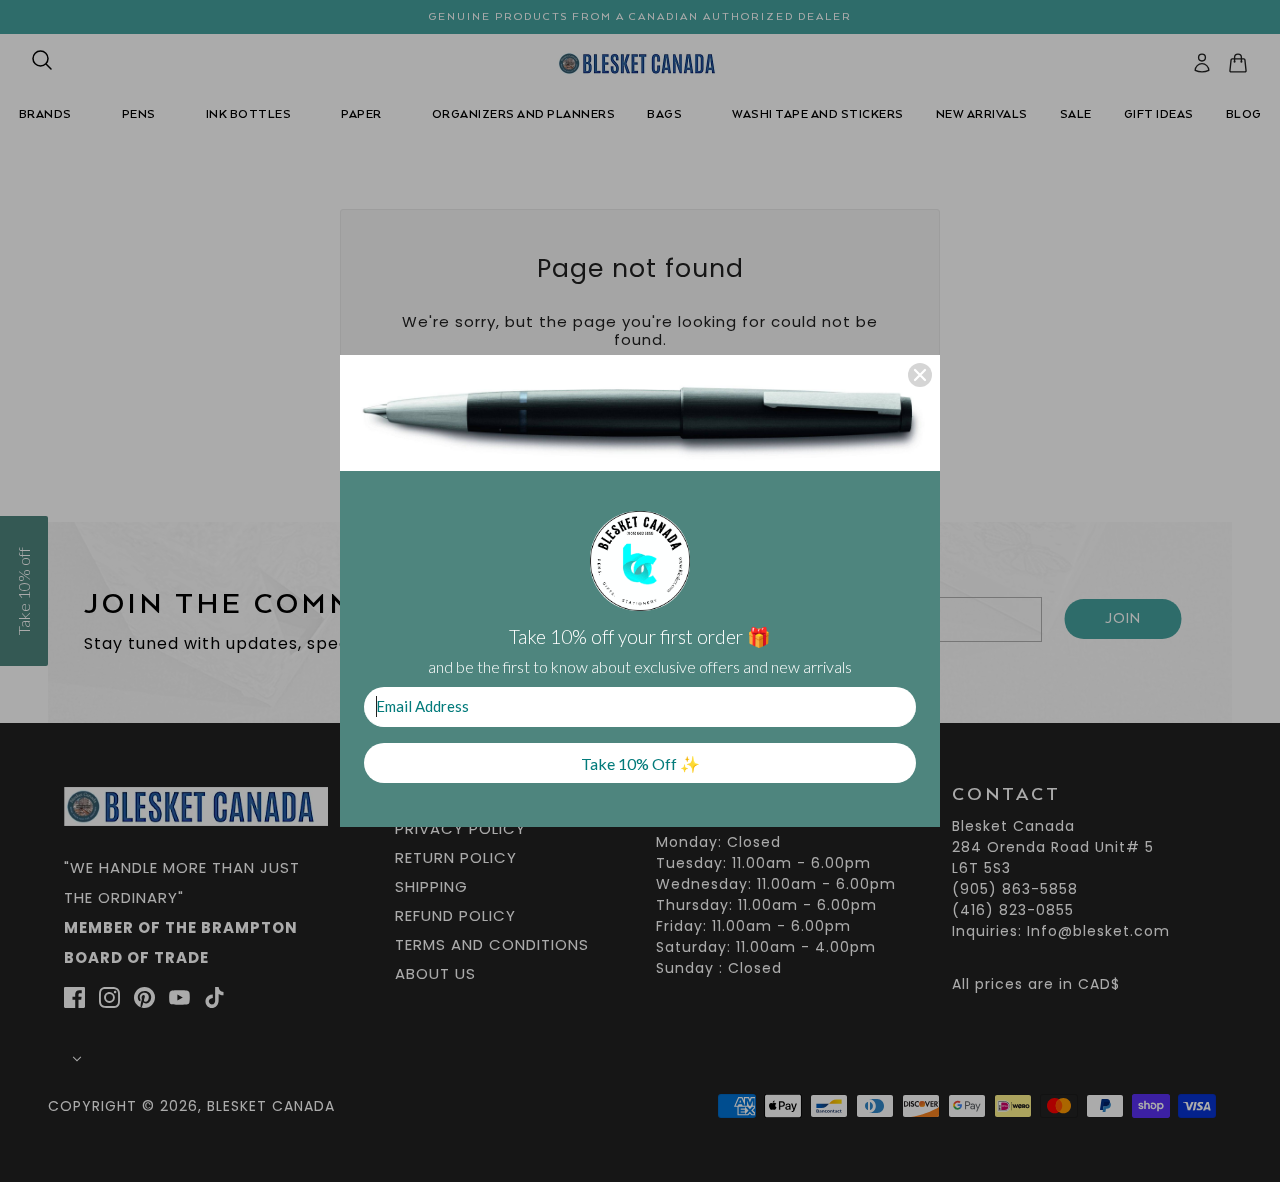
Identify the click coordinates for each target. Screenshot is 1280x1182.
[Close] (920, 375)
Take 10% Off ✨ (640, 763)
